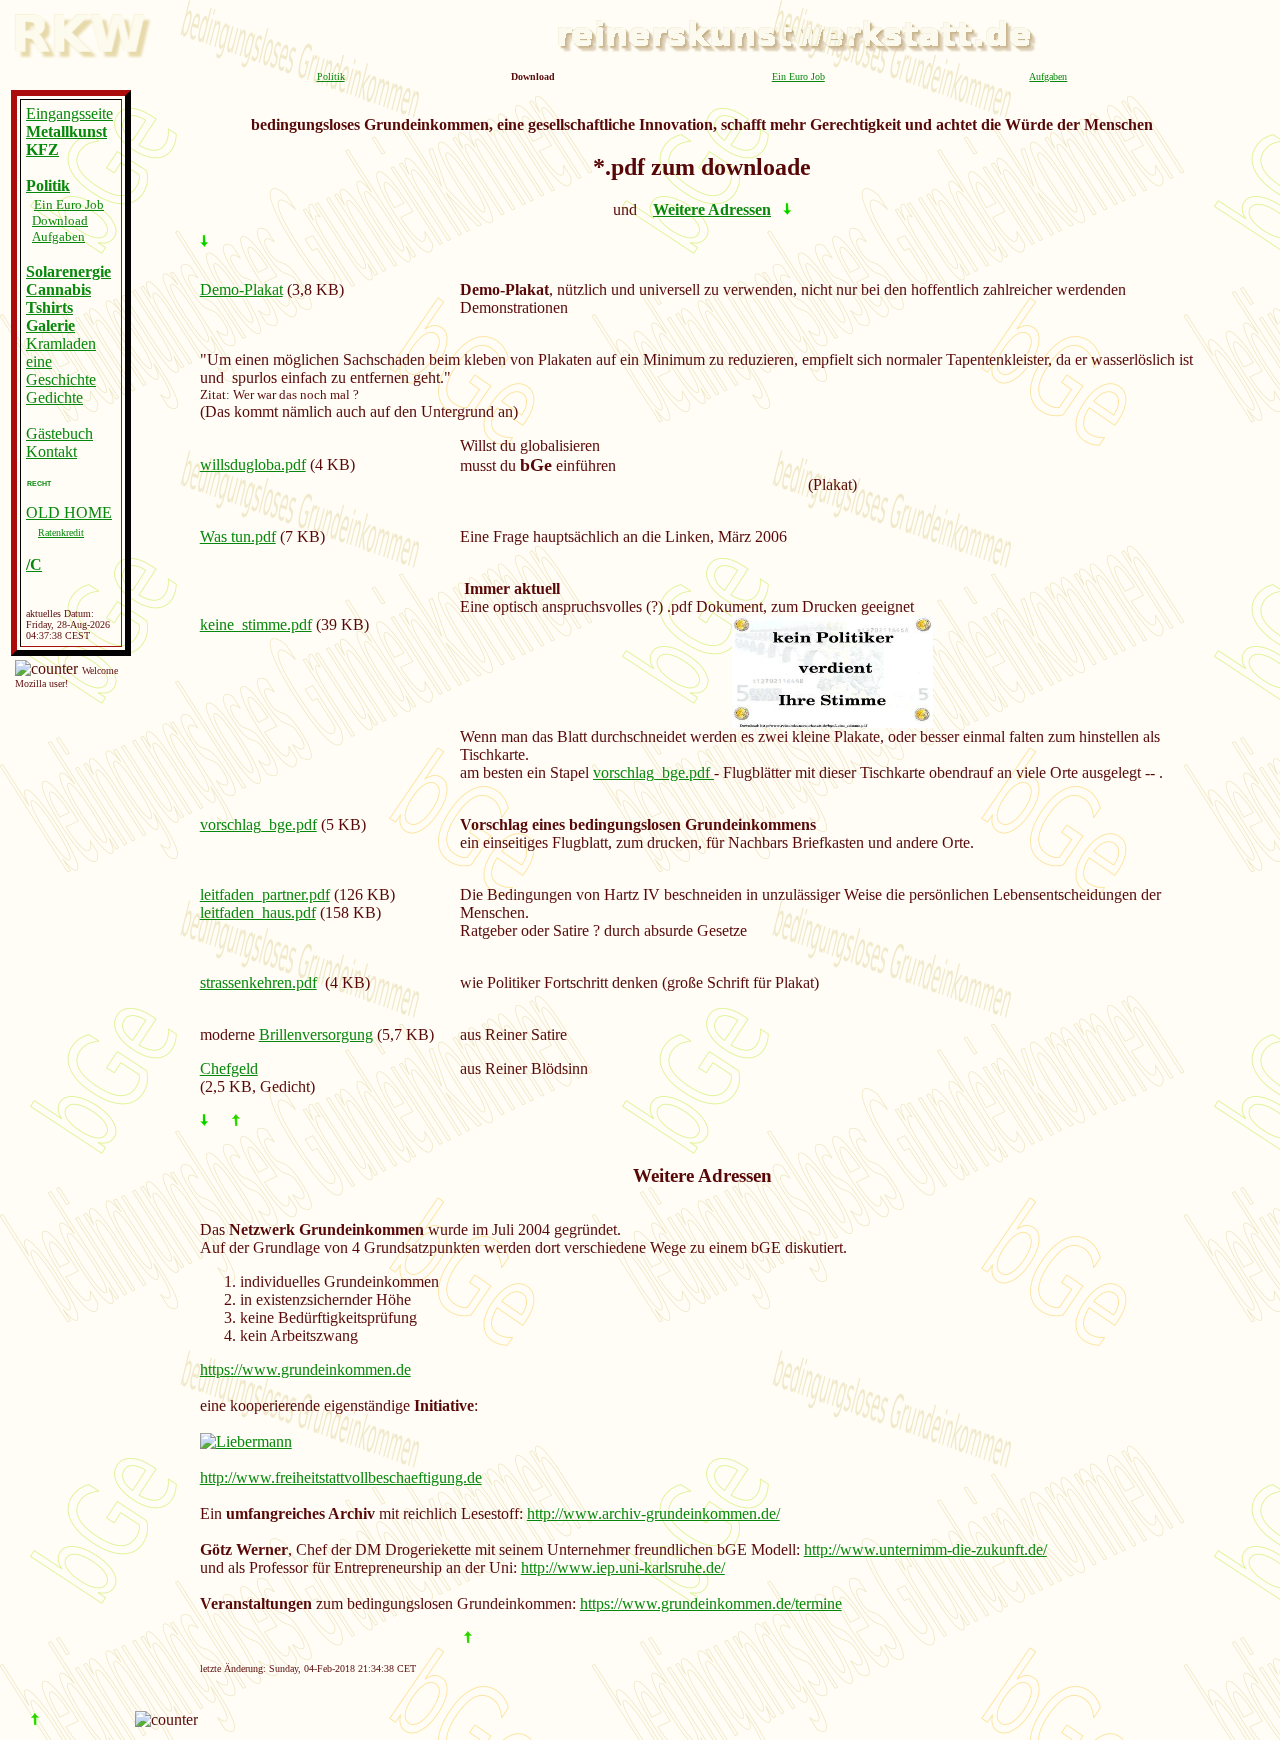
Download (60, 220)
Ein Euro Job (798, 76)
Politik (331, 76)
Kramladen (61, 343)
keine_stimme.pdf (256, 624)
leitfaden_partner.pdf (265, 894)
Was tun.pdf (238, 536)
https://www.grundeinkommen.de (305, 1369)
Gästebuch (59, 433)
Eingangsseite (69, 113)
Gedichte (54, 397)
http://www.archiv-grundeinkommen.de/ (653, 1513)
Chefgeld (229, 1068)
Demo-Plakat (241, 289)
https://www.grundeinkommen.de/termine (711, 1603)
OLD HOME (69, 512)
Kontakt (51, 451)
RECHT (39, 483)
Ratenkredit (61, 532)
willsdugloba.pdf (253, 464)
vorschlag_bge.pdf (653, 772)
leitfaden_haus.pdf (258, 912)
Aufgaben (1048, 76)
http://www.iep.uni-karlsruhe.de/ (623, 1567)
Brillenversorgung (316, 1034)
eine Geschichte (61, 370)
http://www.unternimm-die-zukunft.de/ (925, 1549)
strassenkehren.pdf (258, 982)
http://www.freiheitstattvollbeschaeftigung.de (341, 1477)
